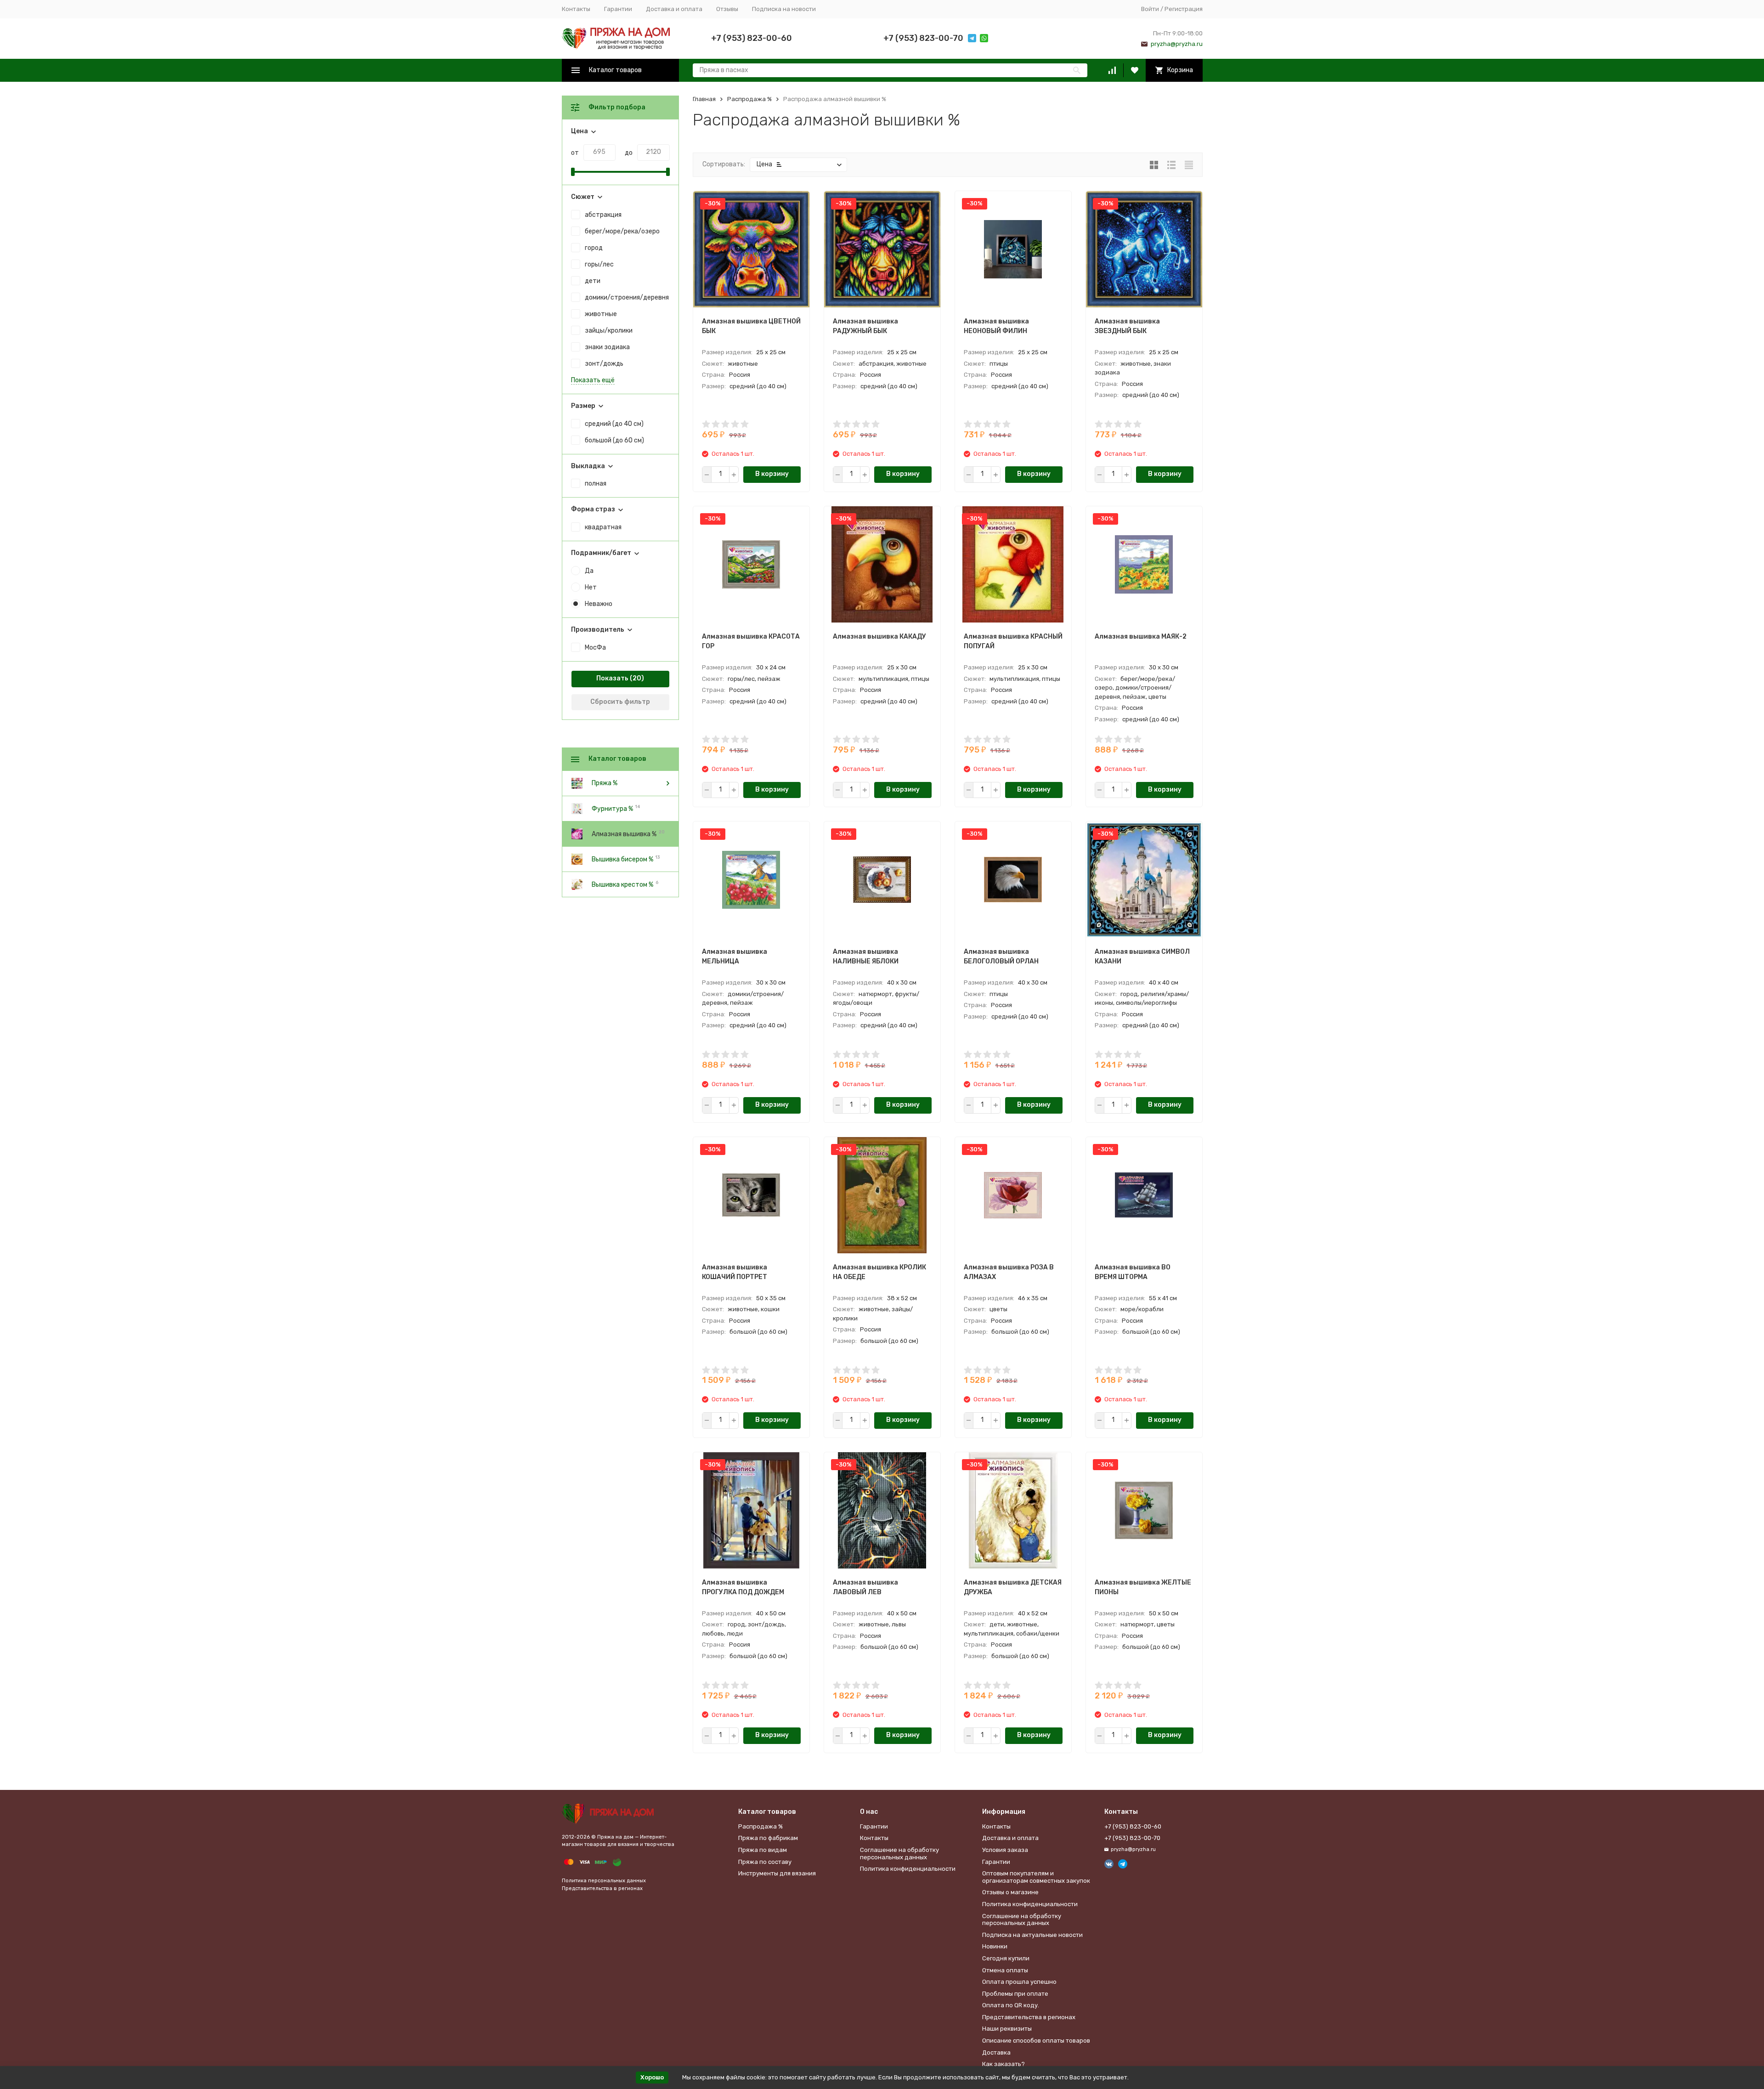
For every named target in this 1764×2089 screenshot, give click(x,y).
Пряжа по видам (763, 1850)
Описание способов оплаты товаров (1036, 2041)
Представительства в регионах (602, 1888)
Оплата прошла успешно (1019, 1982)
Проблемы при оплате (1015, 1994)
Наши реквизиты (1007, 2029)
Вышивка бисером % (622, 859)
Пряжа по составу (765, 1862)
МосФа (595, 648)
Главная (704, 99)
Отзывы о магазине (1010, 1892)
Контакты (576, 9)
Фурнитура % (612, 808)
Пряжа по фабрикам (768, 1838)
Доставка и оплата (674, 9)
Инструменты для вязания (777, 1873)
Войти (1150, 9)
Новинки (995, 1946)
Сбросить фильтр (620, 702)
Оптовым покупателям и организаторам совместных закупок (1036, 1877)
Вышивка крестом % (622, 884)
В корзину (772, 474)
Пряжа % (605, 783)
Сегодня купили (1006, 1958)
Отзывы (727, 9)
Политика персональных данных (604, 1881)
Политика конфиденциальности (908, 1869)
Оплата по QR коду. (1011, 2005)
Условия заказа (1005, 1850)
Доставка (996, 2052)
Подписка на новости (784, 9)
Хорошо (652, 2077)
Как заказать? (1004, 2064)
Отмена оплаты (1005, 1970)
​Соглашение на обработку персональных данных (899, 1854)
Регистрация (1184, 9)
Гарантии (618, 9)
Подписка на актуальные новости (1032, 1935)
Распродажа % (749, 99)
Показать (612, 678)
